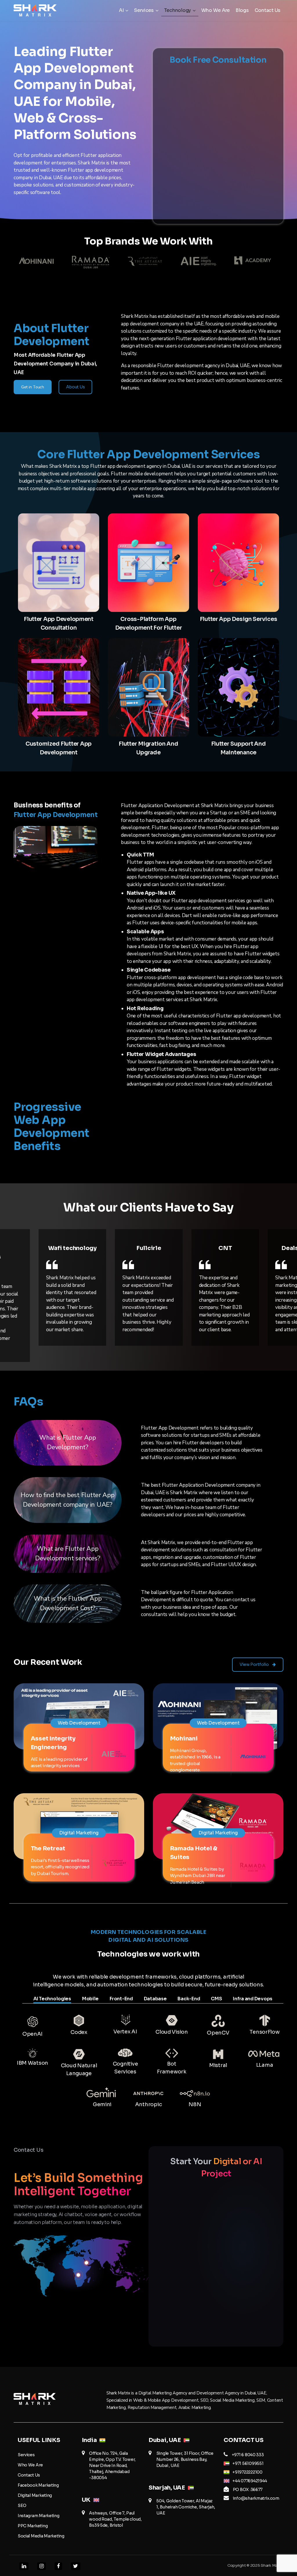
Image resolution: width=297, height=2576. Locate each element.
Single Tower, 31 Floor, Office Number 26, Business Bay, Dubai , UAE (185, 2459)
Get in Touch (33, 387)
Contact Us (268, 10)
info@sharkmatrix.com (256, 2498)
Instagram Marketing (39, 2516)
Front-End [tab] (121, 1999)
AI (121, 10)
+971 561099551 (248, 2463)
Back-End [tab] (189, 1999)
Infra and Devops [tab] (253, 1999)
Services (144, 10)
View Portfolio (255, 1664)
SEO (22, 2506)
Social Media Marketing (41, 2536)
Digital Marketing (35, 2495)
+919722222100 (247, 2472)
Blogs (242, 10)
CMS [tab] (216, 1999)
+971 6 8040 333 (248, 2455)
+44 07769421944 (250, 2481)
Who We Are (215, 10)
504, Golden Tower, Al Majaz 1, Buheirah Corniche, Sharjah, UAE (186, 2507)
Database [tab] (155, 1999)
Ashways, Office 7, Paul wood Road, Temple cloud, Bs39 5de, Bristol (115, 2519)
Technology (178, 10)
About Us (76, 387)
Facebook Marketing (38, 2485)
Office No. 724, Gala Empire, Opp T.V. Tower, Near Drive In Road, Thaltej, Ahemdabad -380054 (112, 2466)
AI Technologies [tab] (52, 1999)
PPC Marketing (33, 2526)
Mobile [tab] (90, 1999)
